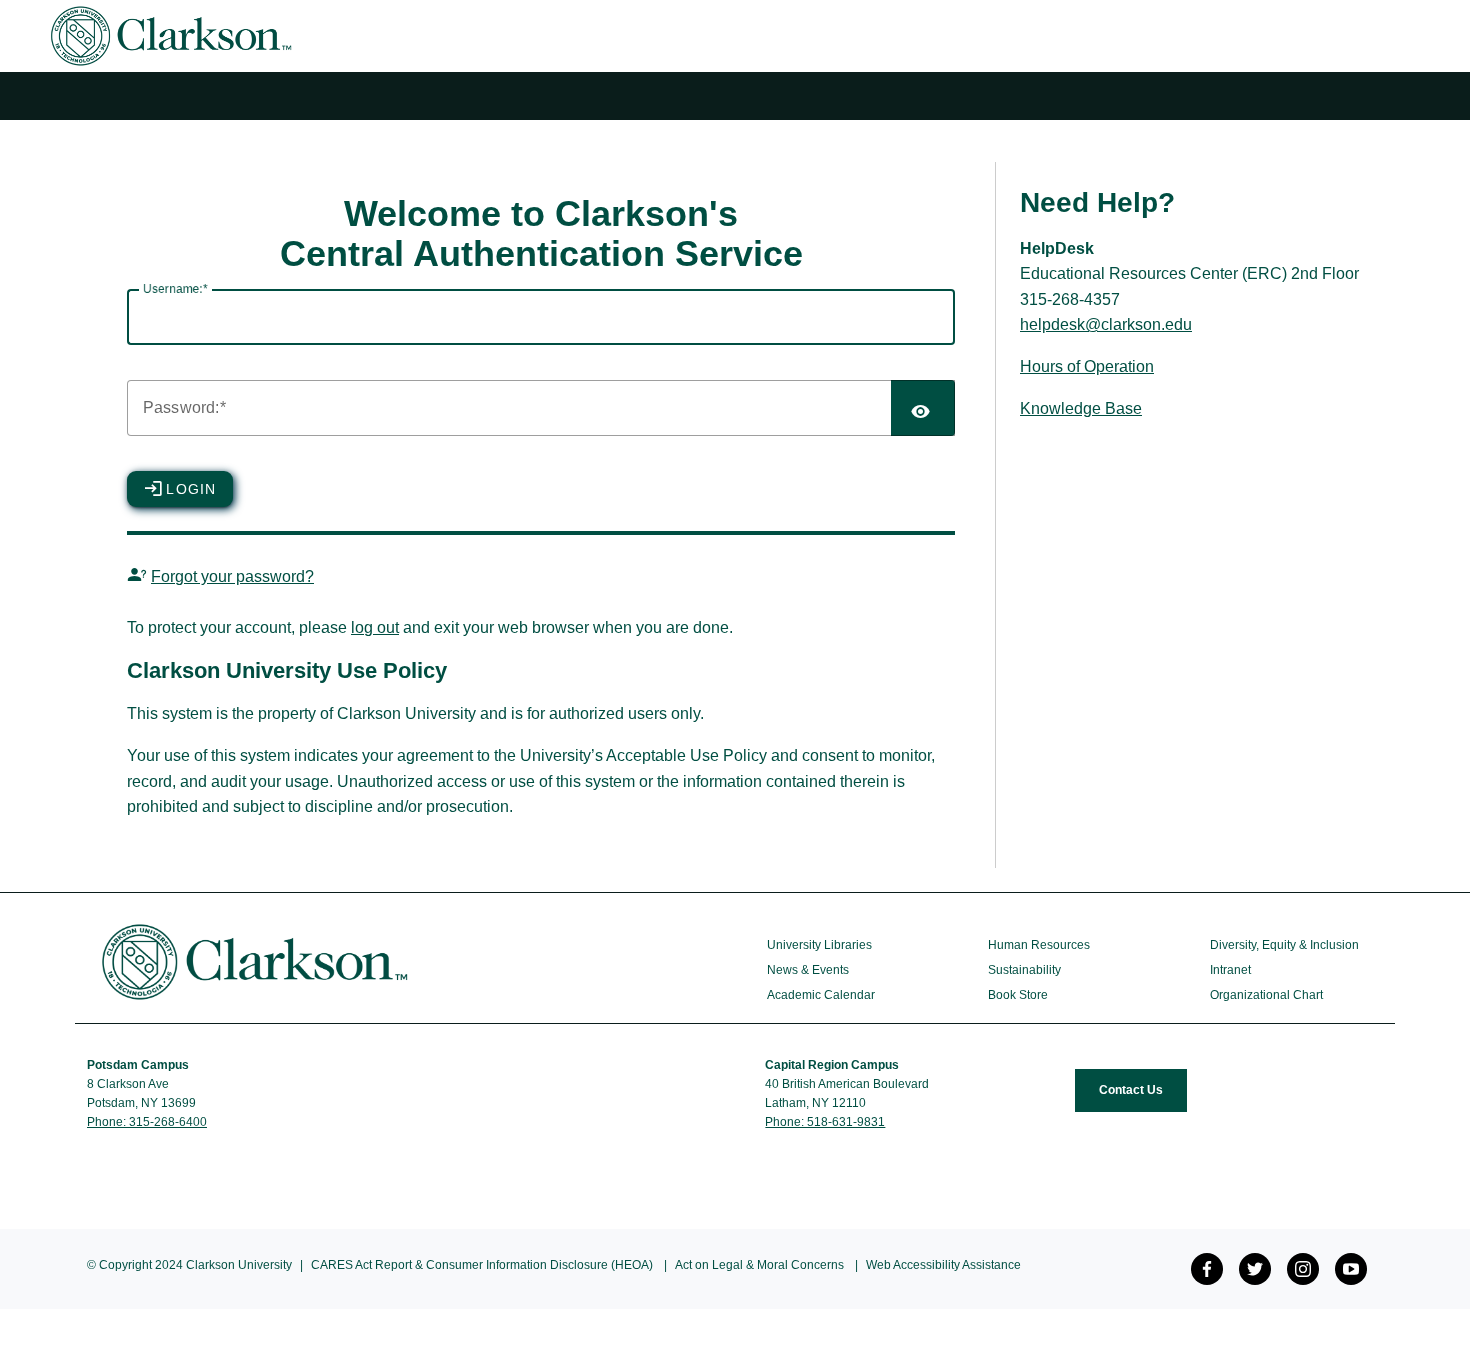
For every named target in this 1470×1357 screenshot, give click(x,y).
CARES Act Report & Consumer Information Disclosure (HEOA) (482, 1265)
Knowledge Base (1081, 408)
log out (375, 627)
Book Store (1018, 995)
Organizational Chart (1266, 995)
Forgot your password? (232, 576)
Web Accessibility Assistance (943, 1265)
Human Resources (1039, 945)
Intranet (1230, 970)
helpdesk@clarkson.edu (1106, 324)
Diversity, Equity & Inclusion (1284, 945)
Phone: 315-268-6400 (147, 1122)
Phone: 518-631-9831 (825, 1122)
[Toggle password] (923, 408)
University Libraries (819, 945)
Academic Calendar (821, 995)
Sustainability (1024, 970)
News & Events (808, 970)
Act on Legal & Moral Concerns (759, 1265)
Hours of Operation (1087, 366)
